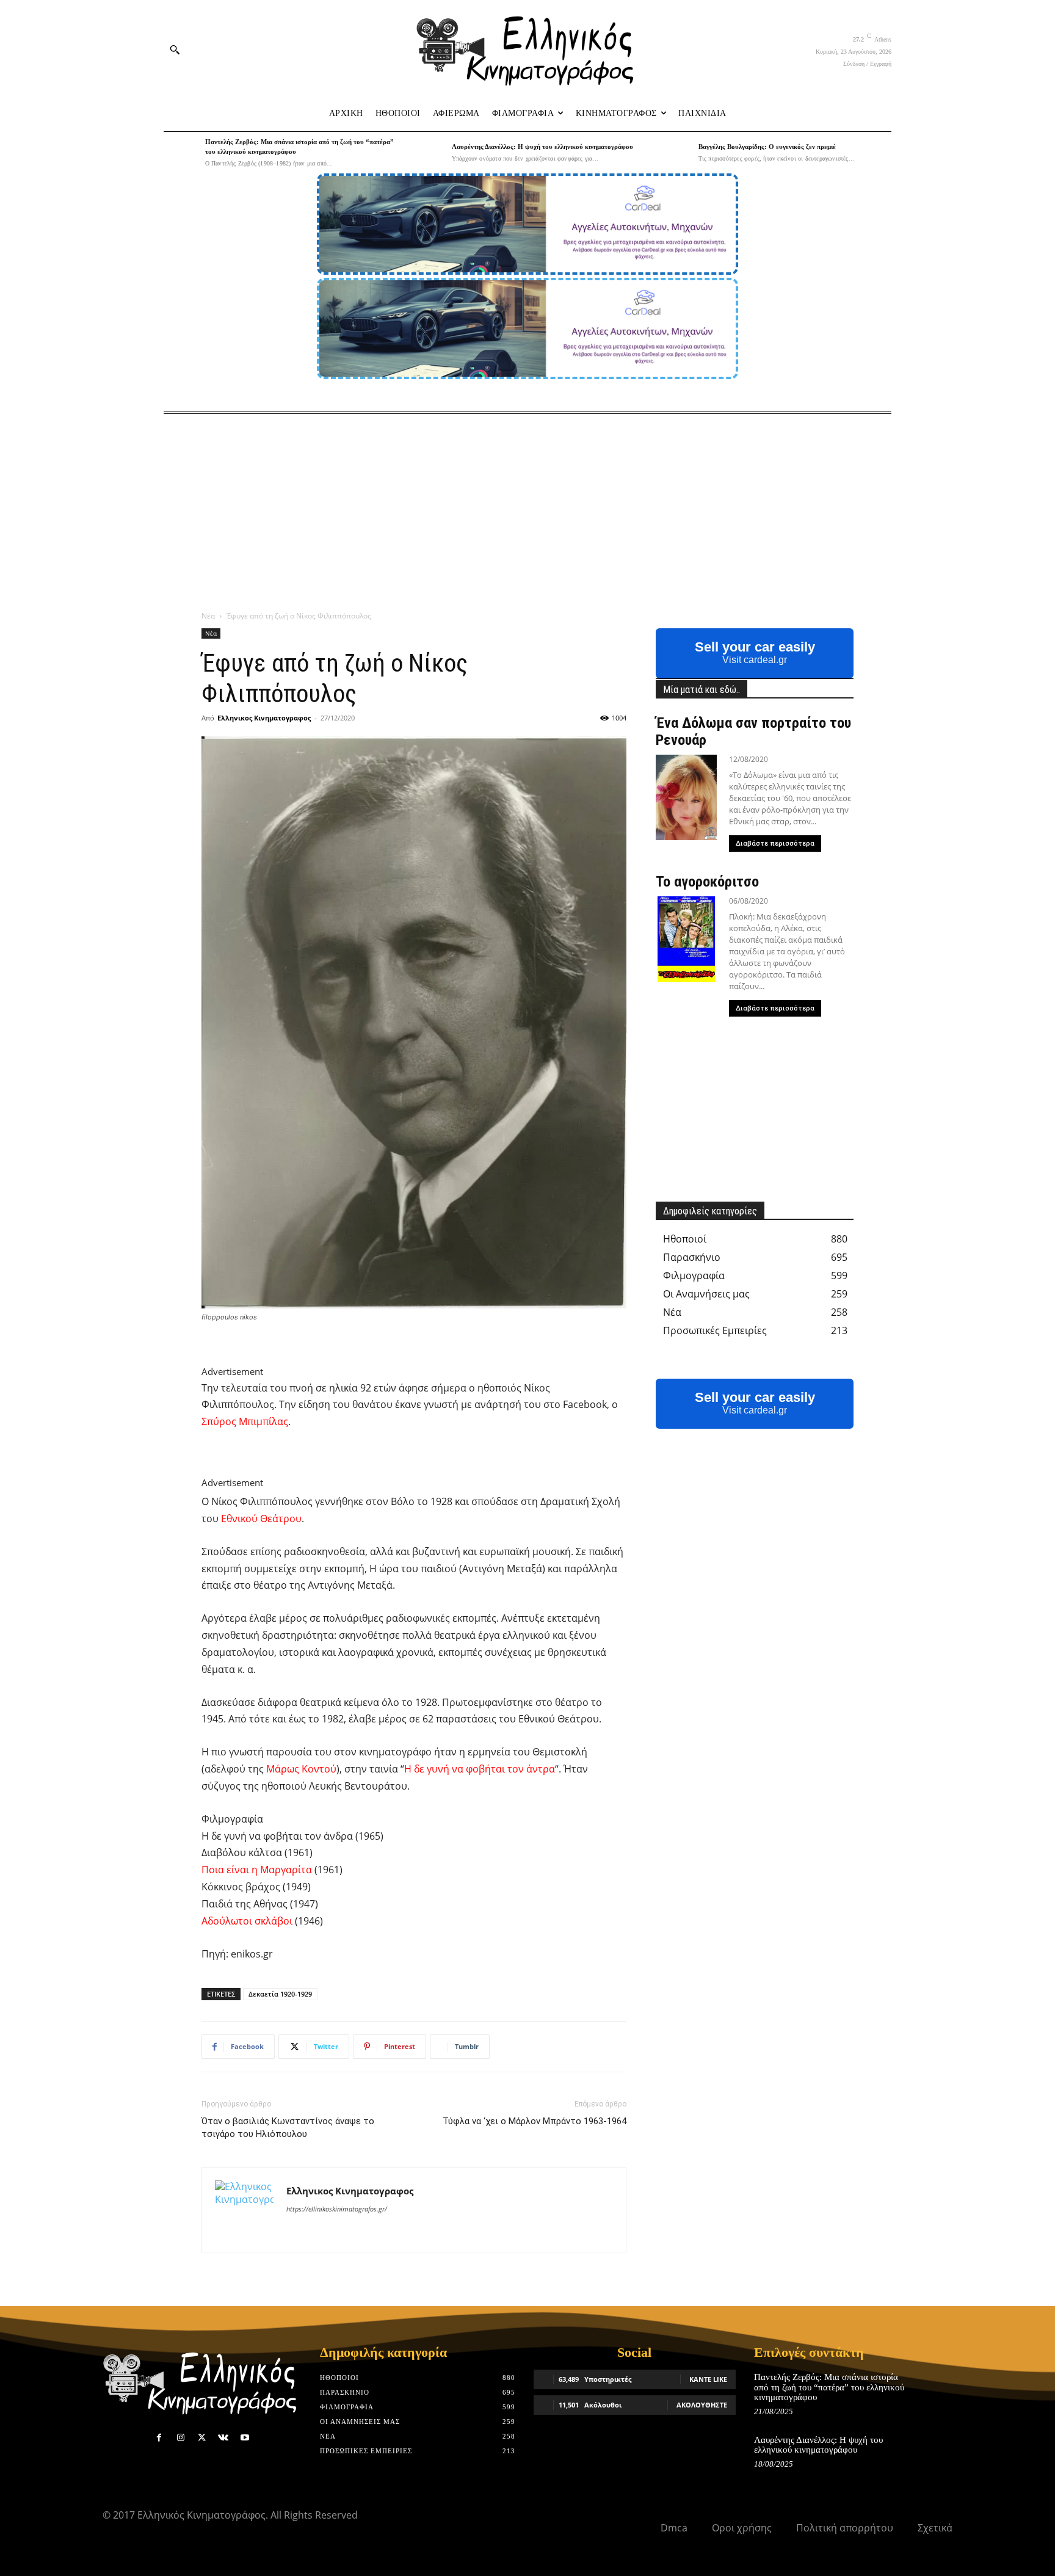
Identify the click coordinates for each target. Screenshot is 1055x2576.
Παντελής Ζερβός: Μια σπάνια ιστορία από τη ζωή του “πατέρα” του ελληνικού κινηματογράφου (829, 2387)
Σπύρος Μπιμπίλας (245, 1421)
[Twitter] (202, 2438)
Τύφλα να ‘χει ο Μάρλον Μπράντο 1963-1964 (535, 2121)
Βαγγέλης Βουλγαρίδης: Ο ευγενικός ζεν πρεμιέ (767, 147)
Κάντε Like (708, 2379)
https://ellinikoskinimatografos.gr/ (337, 2209)
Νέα (208, 616)
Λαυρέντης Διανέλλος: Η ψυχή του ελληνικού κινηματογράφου (542, 147)
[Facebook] (159, 2438)
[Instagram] (180, 2438)
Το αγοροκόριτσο (707, 882)
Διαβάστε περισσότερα (775, 844)
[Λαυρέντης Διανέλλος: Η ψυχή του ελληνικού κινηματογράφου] (428, 153)
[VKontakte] (223, 2438)
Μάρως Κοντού (301, 1769)
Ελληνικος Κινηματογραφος (264, 718)
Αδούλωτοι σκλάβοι (247, 1921)
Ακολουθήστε (702, 2405)
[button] (175, 49)
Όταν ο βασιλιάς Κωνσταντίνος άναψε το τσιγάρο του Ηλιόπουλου (288, 2128)
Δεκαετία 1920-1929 (280, 1994)
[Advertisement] (527, 506)
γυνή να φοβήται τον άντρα (491, 1769)
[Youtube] (245, 2438)
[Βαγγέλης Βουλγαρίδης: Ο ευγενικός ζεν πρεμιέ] (675, 153)
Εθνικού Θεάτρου (261, 1518)
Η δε (414, 1769)
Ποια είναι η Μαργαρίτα (257, 1870)
